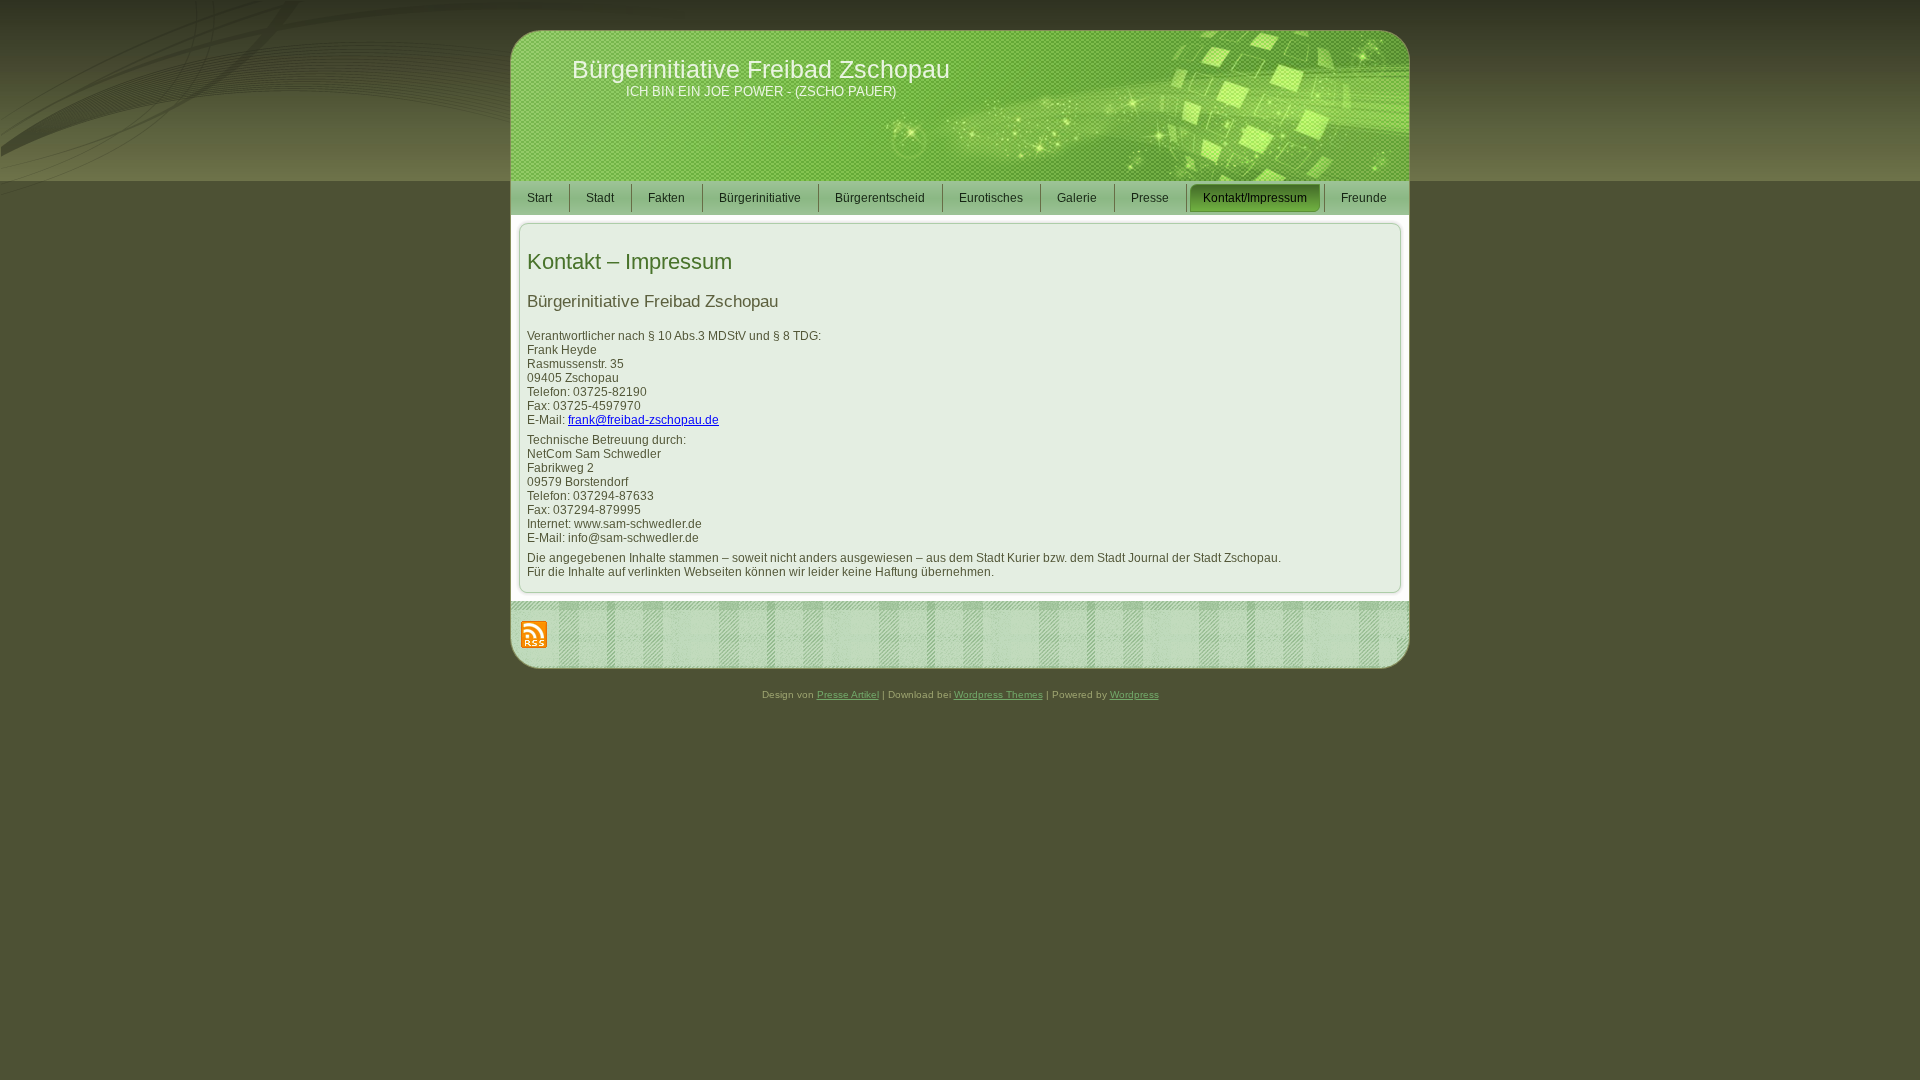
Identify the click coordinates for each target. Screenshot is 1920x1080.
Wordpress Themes (998, 694)
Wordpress (1134, 694)
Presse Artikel (848, 694)
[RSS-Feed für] (534, 634)
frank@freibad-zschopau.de (643, 420)
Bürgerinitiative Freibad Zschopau (761, 69)
